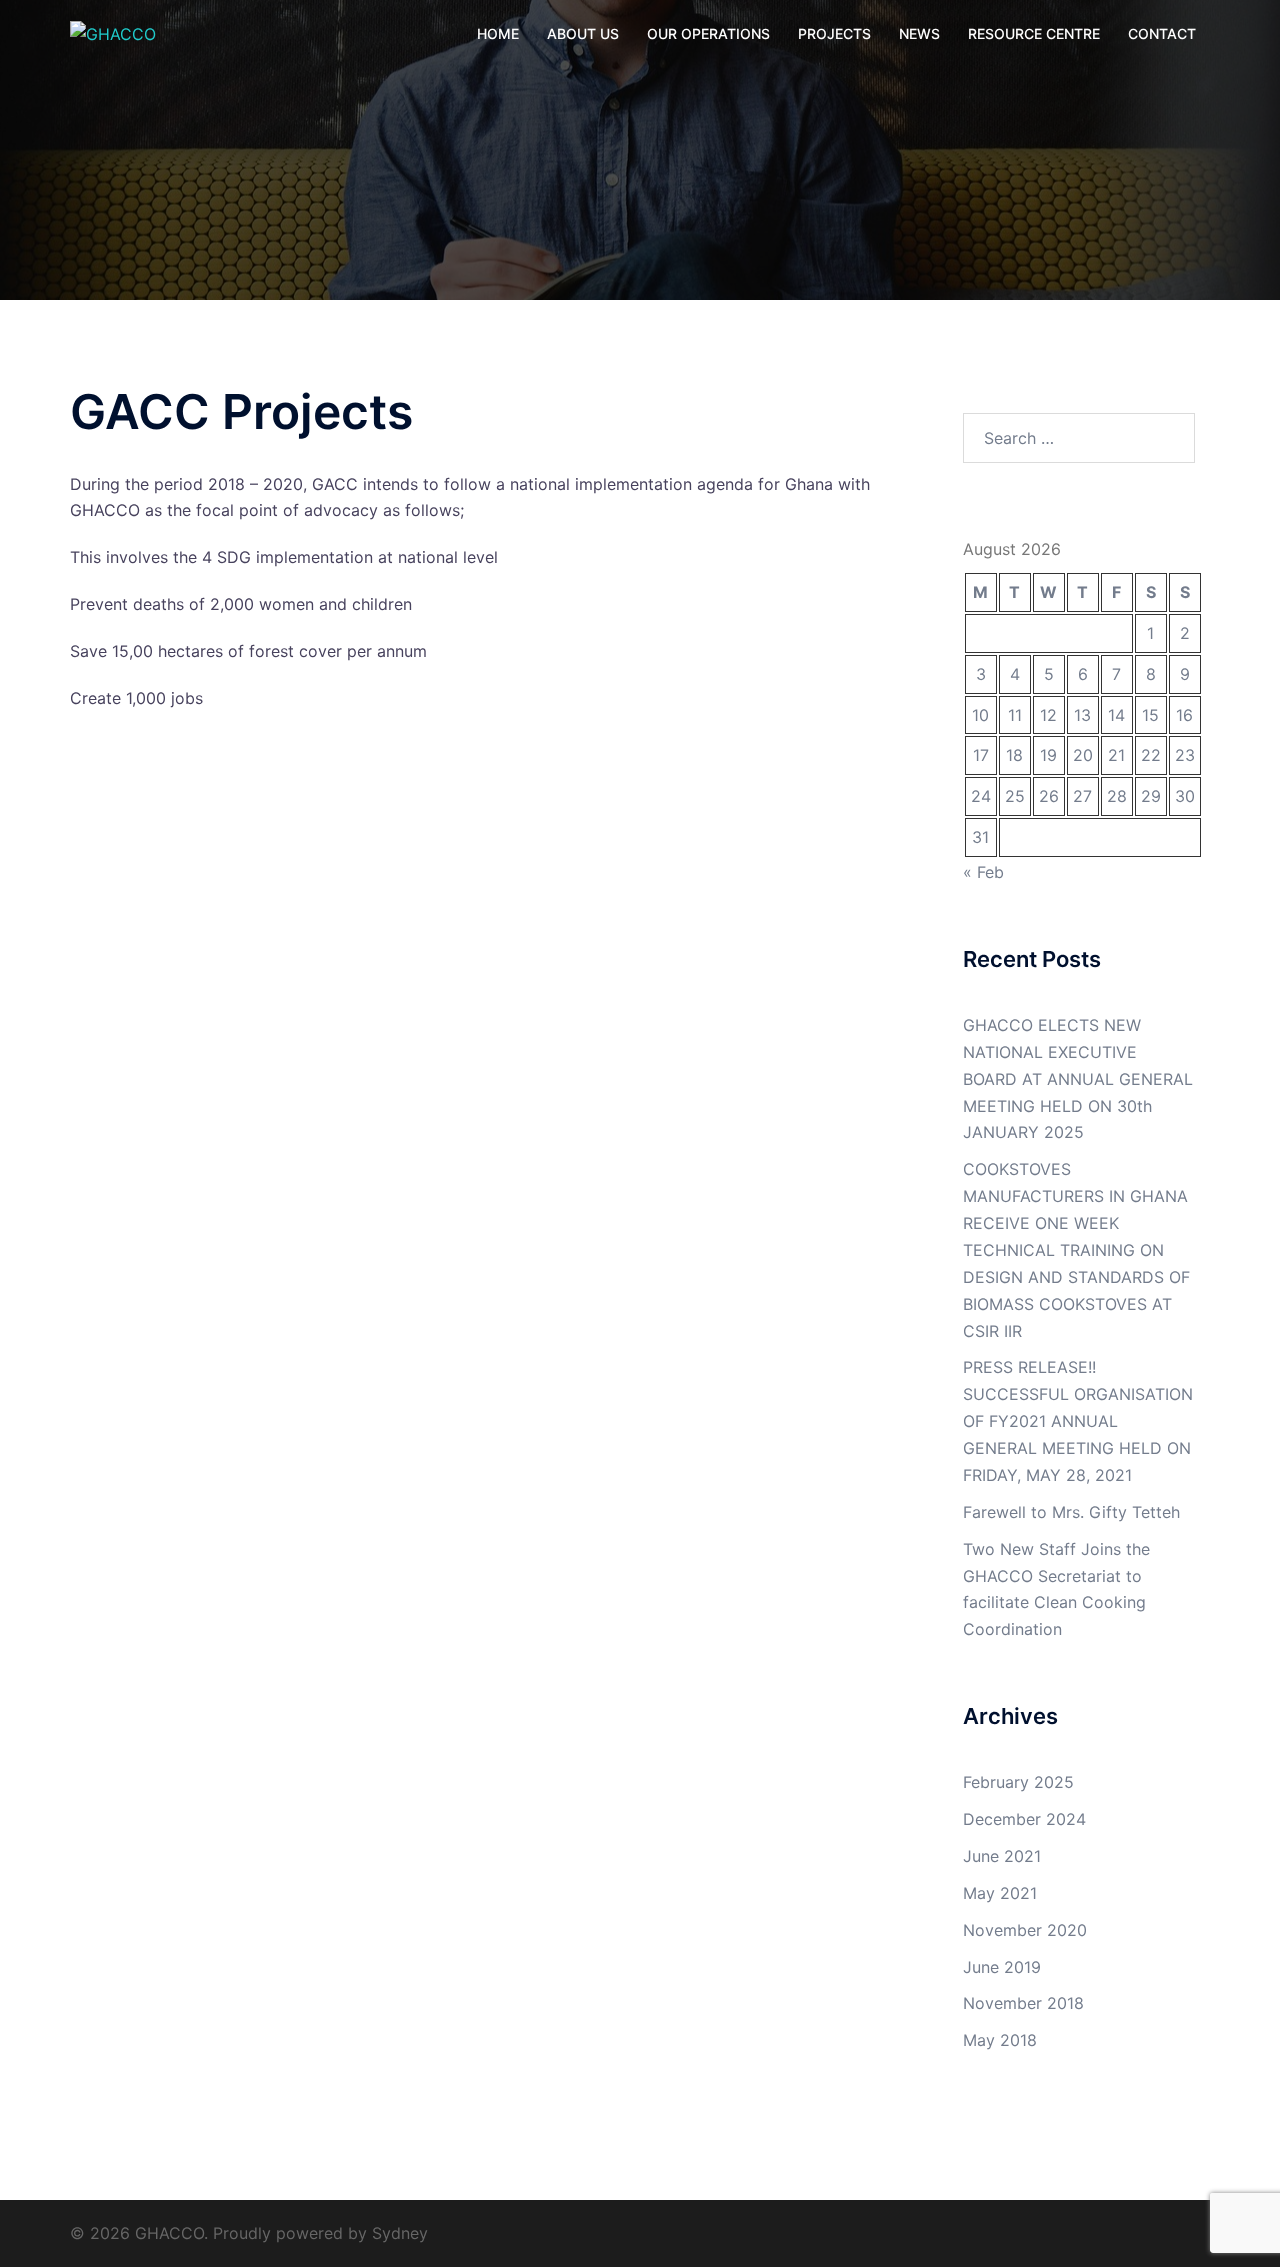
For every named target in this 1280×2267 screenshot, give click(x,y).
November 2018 (1023, 2003)
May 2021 (1000, 1893)
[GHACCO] (113, 33)
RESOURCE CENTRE (1034, 33)
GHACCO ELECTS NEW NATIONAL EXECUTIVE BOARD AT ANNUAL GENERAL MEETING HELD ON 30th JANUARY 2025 (1078, 1079)
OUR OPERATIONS (708, 33)
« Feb (983, 872)
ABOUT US (583, 33)
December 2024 (1024, 1819)
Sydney (400, 2233)
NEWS (919, 33)
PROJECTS (834, 33)
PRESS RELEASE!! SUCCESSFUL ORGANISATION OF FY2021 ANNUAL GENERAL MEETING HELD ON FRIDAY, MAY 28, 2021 (1078, 1421)
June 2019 (1002, 1967)
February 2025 (1018, 1782)
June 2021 (1002, 1856)
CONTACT (1162, 33)
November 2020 (1025, 1930)
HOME (498, 33)
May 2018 (1000, 2040)
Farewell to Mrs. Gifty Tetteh (1071, 1512)
